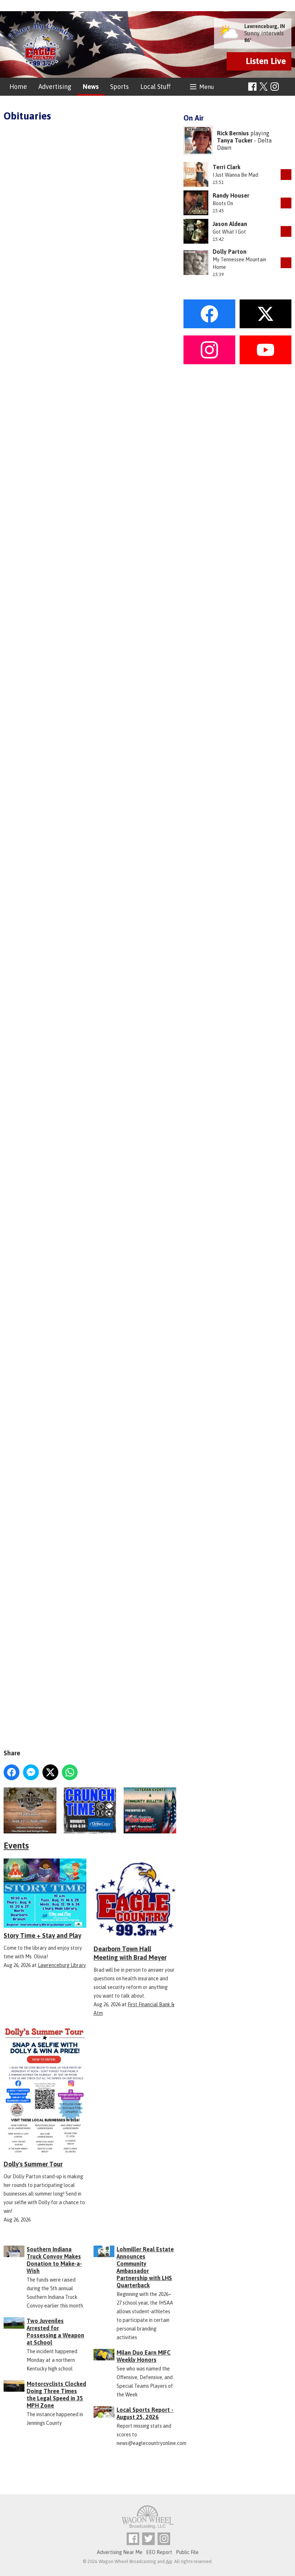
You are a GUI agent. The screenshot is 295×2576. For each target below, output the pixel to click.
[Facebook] (252, 87)
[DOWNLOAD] (286, 175)
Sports (119, 87)
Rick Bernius (233, 133)
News (91, 87)
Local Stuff (155, 87)
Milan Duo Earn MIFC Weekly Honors (144, 2356)
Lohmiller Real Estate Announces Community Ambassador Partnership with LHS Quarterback (145, 2267)
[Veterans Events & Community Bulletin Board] (150, 1810)
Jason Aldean (230, 224)
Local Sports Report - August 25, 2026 (145, 2413)
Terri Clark (226, 167)
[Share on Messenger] (31, 1772)
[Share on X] (50, 1772)
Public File (187, 2552)
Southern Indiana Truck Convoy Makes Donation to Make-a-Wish (54, 2260)
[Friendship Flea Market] (30, 1810)
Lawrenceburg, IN (265, 26)
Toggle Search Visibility (287, 87)
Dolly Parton (230, 252)
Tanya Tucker (235, 140)
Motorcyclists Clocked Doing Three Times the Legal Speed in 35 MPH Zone (56, 2395)
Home (18, 87)
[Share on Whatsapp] (70, 1772)
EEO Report (159, 2552)
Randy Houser (231, 195)
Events (16, 1846)
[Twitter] (148, 2539)
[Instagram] (275, 87)
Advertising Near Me (120, 2552)
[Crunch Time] (90, 1810)
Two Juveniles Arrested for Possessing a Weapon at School (55, 2332)
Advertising (55, 87)
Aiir (169, 2561)
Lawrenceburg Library (62, 1965)
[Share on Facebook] (12, 1772)
